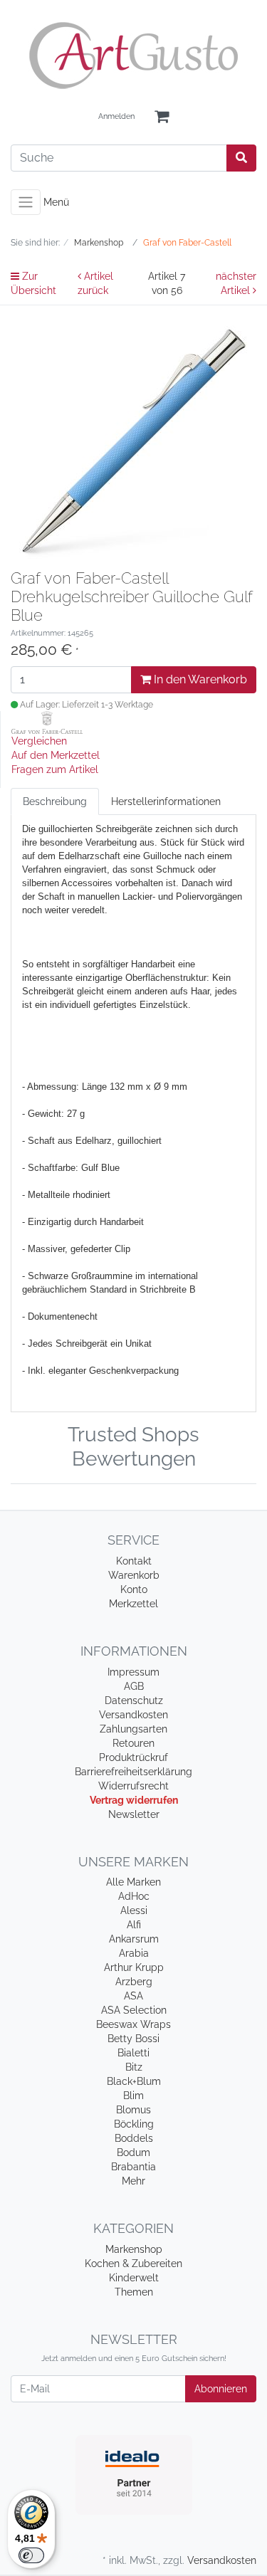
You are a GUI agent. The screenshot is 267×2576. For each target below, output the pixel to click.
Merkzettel (133, 1604)
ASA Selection (134, 2010)
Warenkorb (134, 1575)
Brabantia (133, 2167)
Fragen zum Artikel (55, 769)
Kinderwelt (134, 2278)
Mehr (133, 2181)
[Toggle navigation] (26, 202)
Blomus (133, 2110)
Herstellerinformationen (166, 801)
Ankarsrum (134, 1939)
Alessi (134, 1910)
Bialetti (133, 2053)
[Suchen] (241, 158)
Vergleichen (39, 741)
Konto (134, 1589)
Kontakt (134, 1561)
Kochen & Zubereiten (133, 2264)
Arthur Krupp (134, 1967)
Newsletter (134, 1814)
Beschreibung (55, 801)
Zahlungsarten (133, 1729)
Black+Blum (134, 2081)
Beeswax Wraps (133, 2024)
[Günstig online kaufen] (133, 56)
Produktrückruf (133, 1757)
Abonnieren (221, 2389)
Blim (133, 2096)
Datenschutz (134, 1700)
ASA (133, 1996)
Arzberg (134, 1982)
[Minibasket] (162, 117)
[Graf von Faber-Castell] (47, 722)
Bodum (133, 2152)
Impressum (133, 1672)
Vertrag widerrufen (134, 1800)
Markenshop (134, 2249)
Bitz (134, 2067)
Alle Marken (133, 1882)
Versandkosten (133, 1715)
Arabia (134, 1953)
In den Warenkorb (199, 679)
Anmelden (116, 116)
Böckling (134, 2124)
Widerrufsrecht (133, 1786)
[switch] (31, 2555)
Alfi (134, 1925)
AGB (134, 1686)
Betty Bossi (133, 2039)
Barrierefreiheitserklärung (133, 1772)
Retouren (133, 1743)
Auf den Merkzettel (56, 755)
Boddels (134, 2138)
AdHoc (134, 1896)
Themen (134, 2292)
